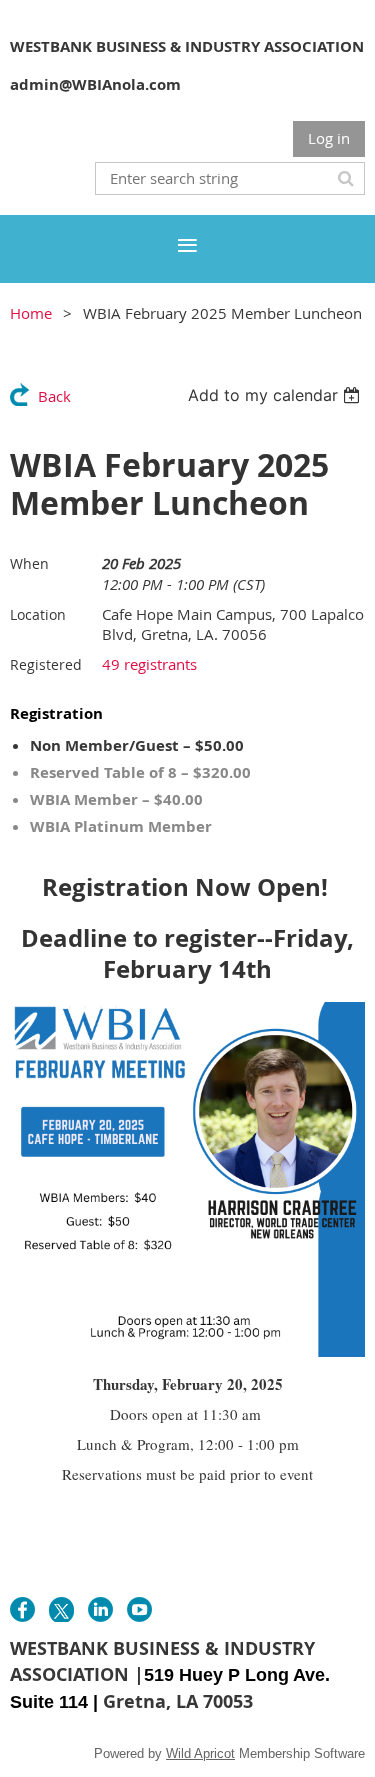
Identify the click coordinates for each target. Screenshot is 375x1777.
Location (38, 614)
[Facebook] (22, 1609)
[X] (61, 1609)
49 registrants (149, 664)
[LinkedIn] (100, 1609)
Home (31, 313)
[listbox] (276, 395)
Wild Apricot (200, 1753)
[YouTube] (139, 1609)
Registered (46, 664)
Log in (329, 138)
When (29, 563)
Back (54, 396)
